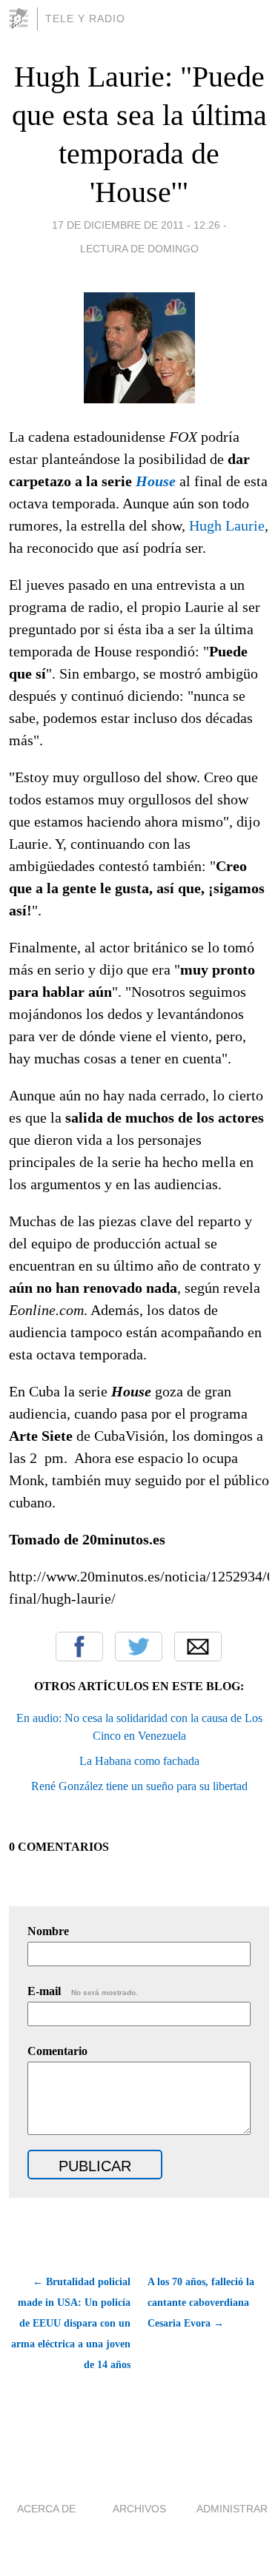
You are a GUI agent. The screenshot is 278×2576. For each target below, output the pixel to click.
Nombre (48, 1931)
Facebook (79, 1647)
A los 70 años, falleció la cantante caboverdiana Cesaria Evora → (201, 2303)
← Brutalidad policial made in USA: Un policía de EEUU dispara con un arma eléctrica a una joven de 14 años (71, 2323)
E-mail (83, 1991)
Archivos (139, 2509)
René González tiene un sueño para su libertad (139, 1786)
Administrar (232, 2509)
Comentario (57, 2051)
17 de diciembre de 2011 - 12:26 (136, 225)
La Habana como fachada (139, 1761)
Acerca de (46, 2509)
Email (198, 1647)
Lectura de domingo (139, 249)
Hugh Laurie (227, 525)
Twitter (139, 1647)
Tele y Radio (85, 19)
